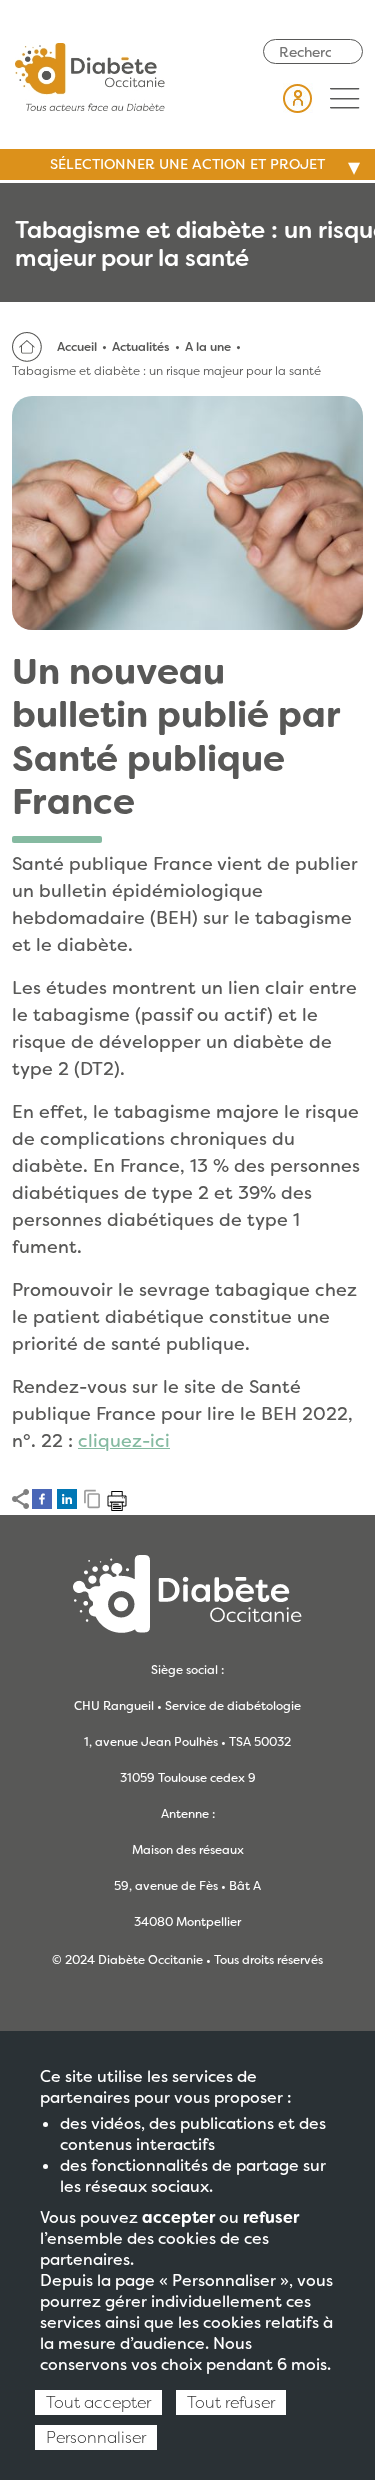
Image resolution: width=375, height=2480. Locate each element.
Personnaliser (96, 2437)
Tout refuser (231, 2402)
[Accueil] (90, 75)
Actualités (141, 347)
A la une (208, 347)
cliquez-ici (124, 1441)
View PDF (117, 1501)
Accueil (77, 347)
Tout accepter (98, 2402)
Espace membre (298, 98)
